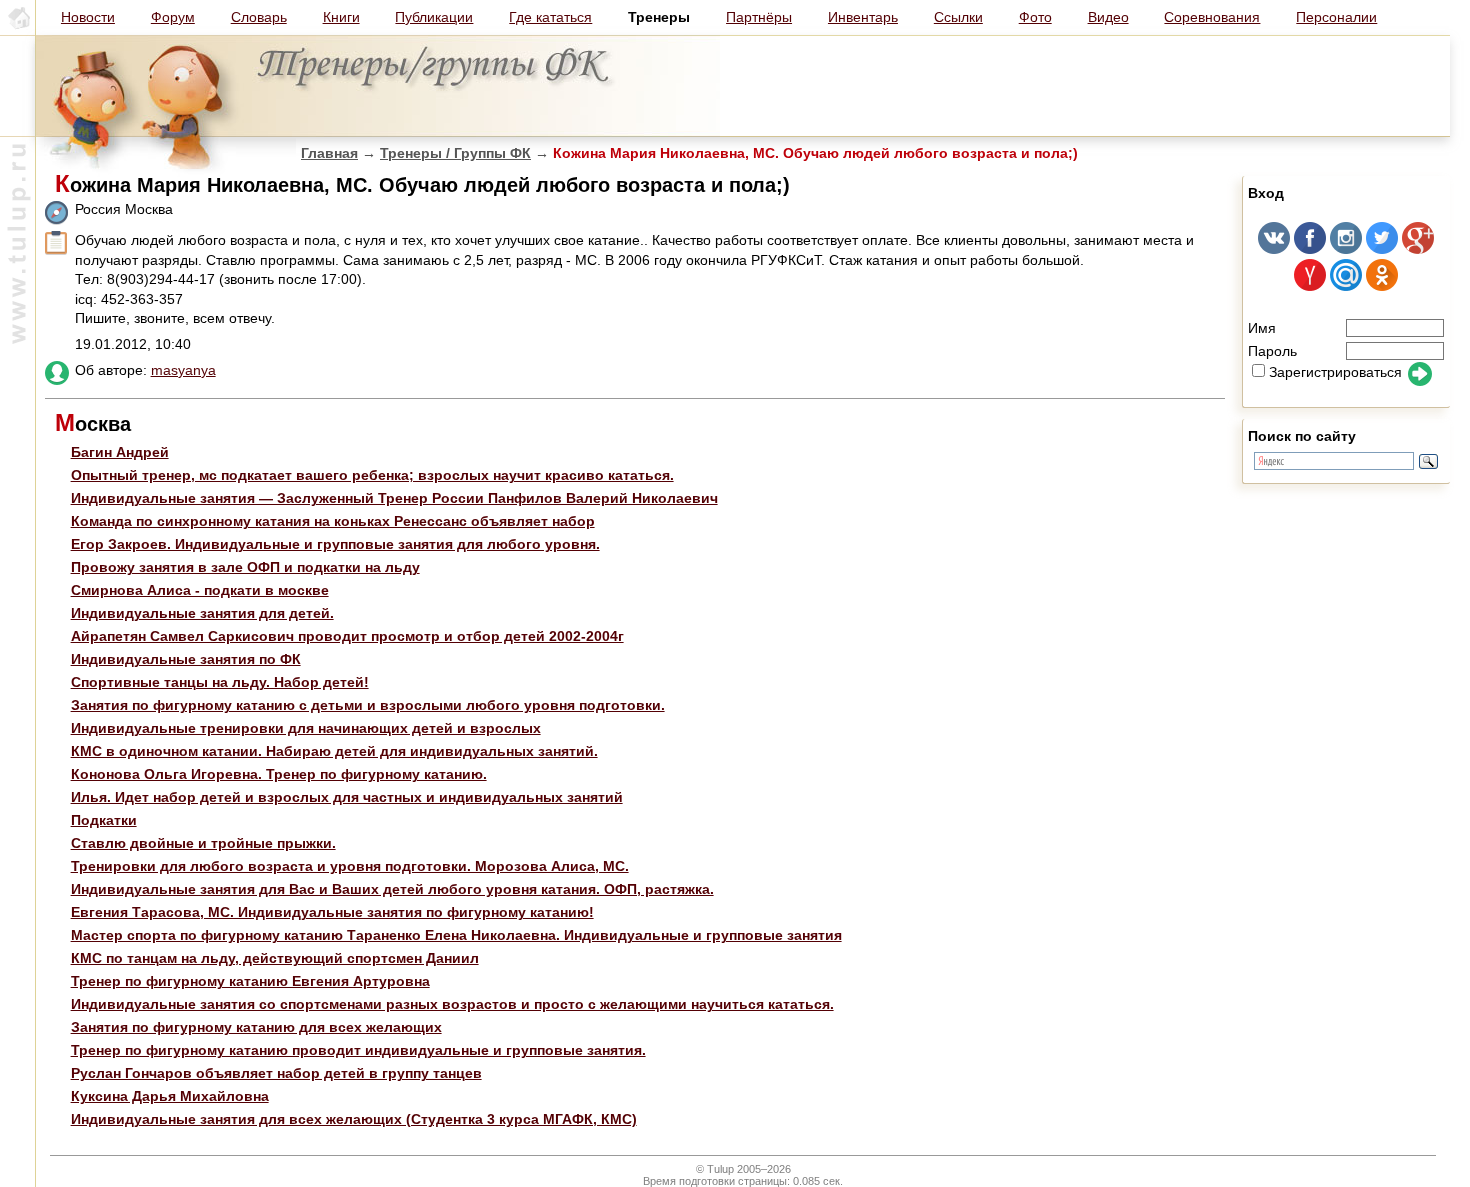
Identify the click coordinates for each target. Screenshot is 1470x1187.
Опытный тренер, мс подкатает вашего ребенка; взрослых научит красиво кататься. (372, 475)
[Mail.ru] (1346, 286)
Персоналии (1336, 17)
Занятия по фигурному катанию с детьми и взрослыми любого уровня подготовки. (368, 705)
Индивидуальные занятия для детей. (202, 613)
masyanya (183, 370)
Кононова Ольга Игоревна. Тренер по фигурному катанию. (279, 774)
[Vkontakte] (1274, 249)
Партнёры (759, 17)
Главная (329, 153)
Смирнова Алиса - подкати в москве (200, 590)
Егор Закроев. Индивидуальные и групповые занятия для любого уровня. (335, 544)
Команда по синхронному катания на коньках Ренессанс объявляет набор (333, 521)
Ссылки (958, 17)
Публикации (434, 17)
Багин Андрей (120, 452)
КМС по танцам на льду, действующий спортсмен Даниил (275, 958)
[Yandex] (1310, 286)
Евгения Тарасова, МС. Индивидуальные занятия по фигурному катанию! (332, 912)
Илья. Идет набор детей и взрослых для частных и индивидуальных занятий (347, 797)
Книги (341, 17)
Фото (1035, 17)
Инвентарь (863, 17)
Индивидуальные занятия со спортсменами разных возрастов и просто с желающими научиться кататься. (452, 1004)
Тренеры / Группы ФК (455, 153)
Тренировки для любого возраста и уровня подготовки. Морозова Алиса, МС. (350, 866)
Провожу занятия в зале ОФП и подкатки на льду (245, 567)
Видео (1108, 17)
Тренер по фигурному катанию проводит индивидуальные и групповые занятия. (358, 1050)
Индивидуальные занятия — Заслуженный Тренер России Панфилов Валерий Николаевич (394, 498)
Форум (173, 17)
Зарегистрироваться (1335, 372)
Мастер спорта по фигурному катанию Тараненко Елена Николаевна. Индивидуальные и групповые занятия (456, 935)
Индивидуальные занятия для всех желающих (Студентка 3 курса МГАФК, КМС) (354, 1119)
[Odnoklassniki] (1382, 286)
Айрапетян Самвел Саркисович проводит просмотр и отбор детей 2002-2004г (347, 636)
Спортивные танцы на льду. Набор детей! (220, 682)
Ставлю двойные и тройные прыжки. (203, 843)
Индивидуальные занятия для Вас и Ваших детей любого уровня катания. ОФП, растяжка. (392, 889)
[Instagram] (1346, 249)
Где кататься (550, 17)
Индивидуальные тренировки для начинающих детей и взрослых (306, 728)
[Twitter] (1382, 249)
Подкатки (104, 820)
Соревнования (1212, 17)
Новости (88, 17)
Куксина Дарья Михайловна (170, 1096)
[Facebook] (1310, 249)
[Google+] (1418, 249)
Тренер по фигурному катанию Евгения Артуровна (250, 981)
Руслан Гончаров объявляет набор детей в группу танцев (276, 1073)
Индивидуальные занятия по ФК (186, 659)
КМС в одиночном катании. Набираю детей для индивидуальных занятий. (334, 751)
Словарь (259, 17)
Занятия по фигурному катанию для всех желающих (256, 1027)
